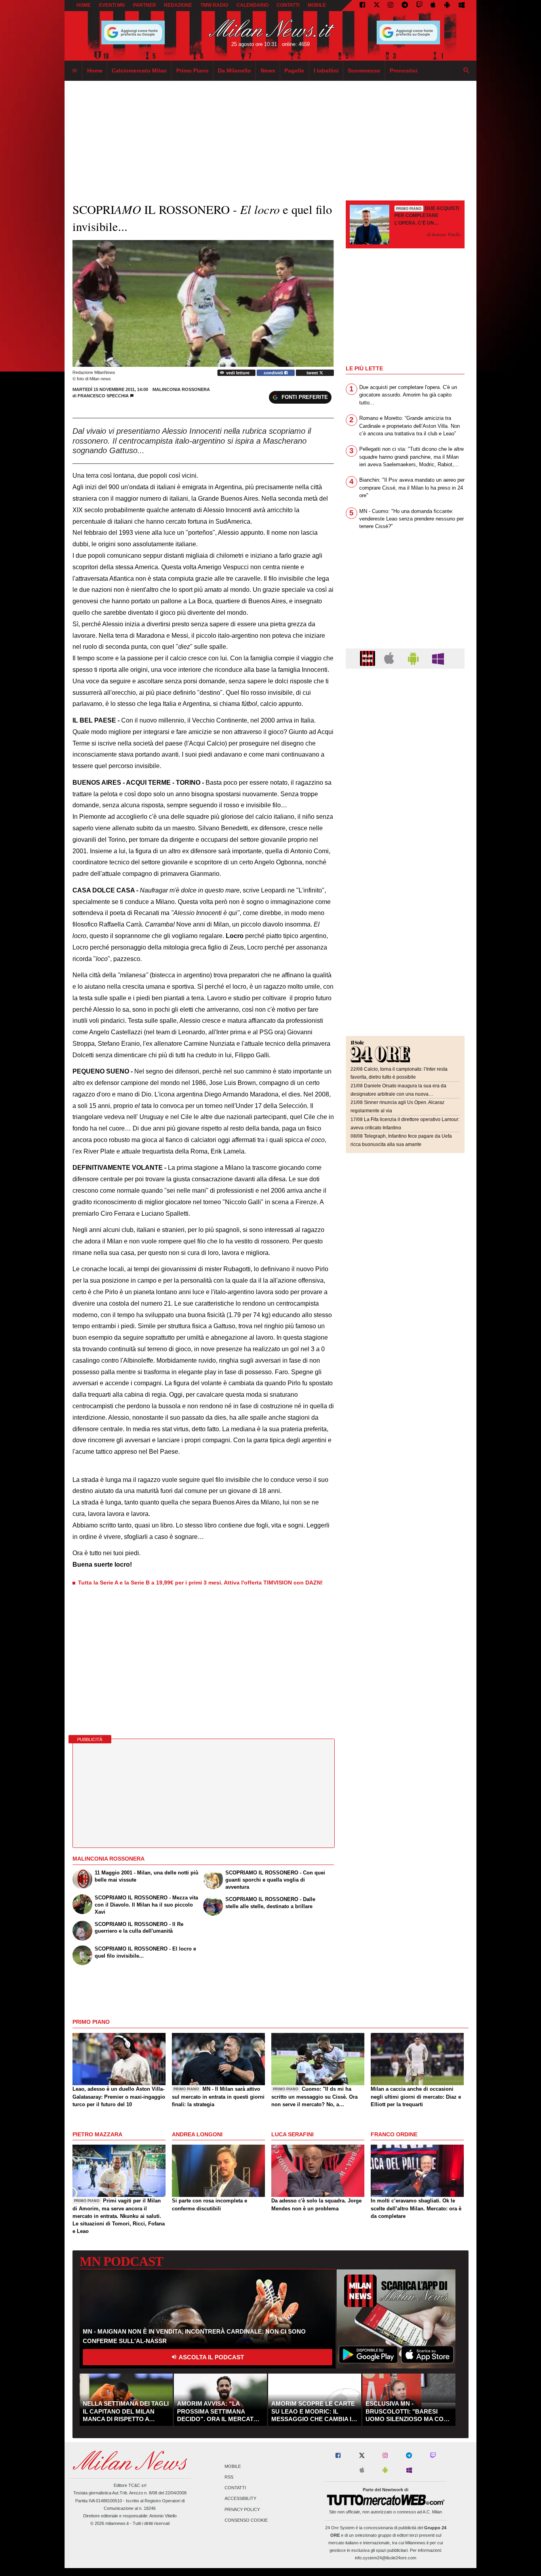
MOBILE (317, 5)
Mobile (233, 2466)
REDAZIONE (178, 5)
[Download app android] (447, 6)
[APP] (369, 658)
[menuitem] (74, 71)
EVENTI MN (112, 5)
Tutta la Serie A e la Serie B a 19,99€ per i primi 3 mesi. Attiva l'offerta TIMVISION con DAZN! (200, 1583)
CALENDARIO (252, 5)
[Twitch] (419, 6)
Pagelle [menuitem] (294, 71)
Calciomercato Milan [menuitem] (139, 71)
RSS (229, 2477)
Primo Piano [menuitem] (192, 71)
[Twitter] (377, 6)
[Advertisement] (405, 723)
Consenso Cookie (246, 2520)
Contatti (235, 2488)
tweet (313, 373)
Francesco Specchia (103, 396)
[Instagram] (391, 6)
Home (84, 5)
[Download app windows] (462, 6)
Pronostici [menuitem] (404, 71)
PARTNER (145, 5)
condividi (274, 373)
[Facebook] (362, 6)
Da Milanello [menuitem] (234, 71)
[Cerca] (467, 71)
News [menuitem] (268, 71)
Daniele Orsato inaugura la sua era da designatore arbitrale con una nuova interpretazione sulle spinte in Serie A (398, 1094)
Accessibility (240, 2499)
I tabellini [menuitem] (326, 71)
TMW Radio (214, 5)
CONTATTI (288, 5)
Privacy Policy (242, 2509)
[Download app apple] (433, 6)
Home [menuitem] (95, 71)
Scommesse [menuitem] (364, 71)
